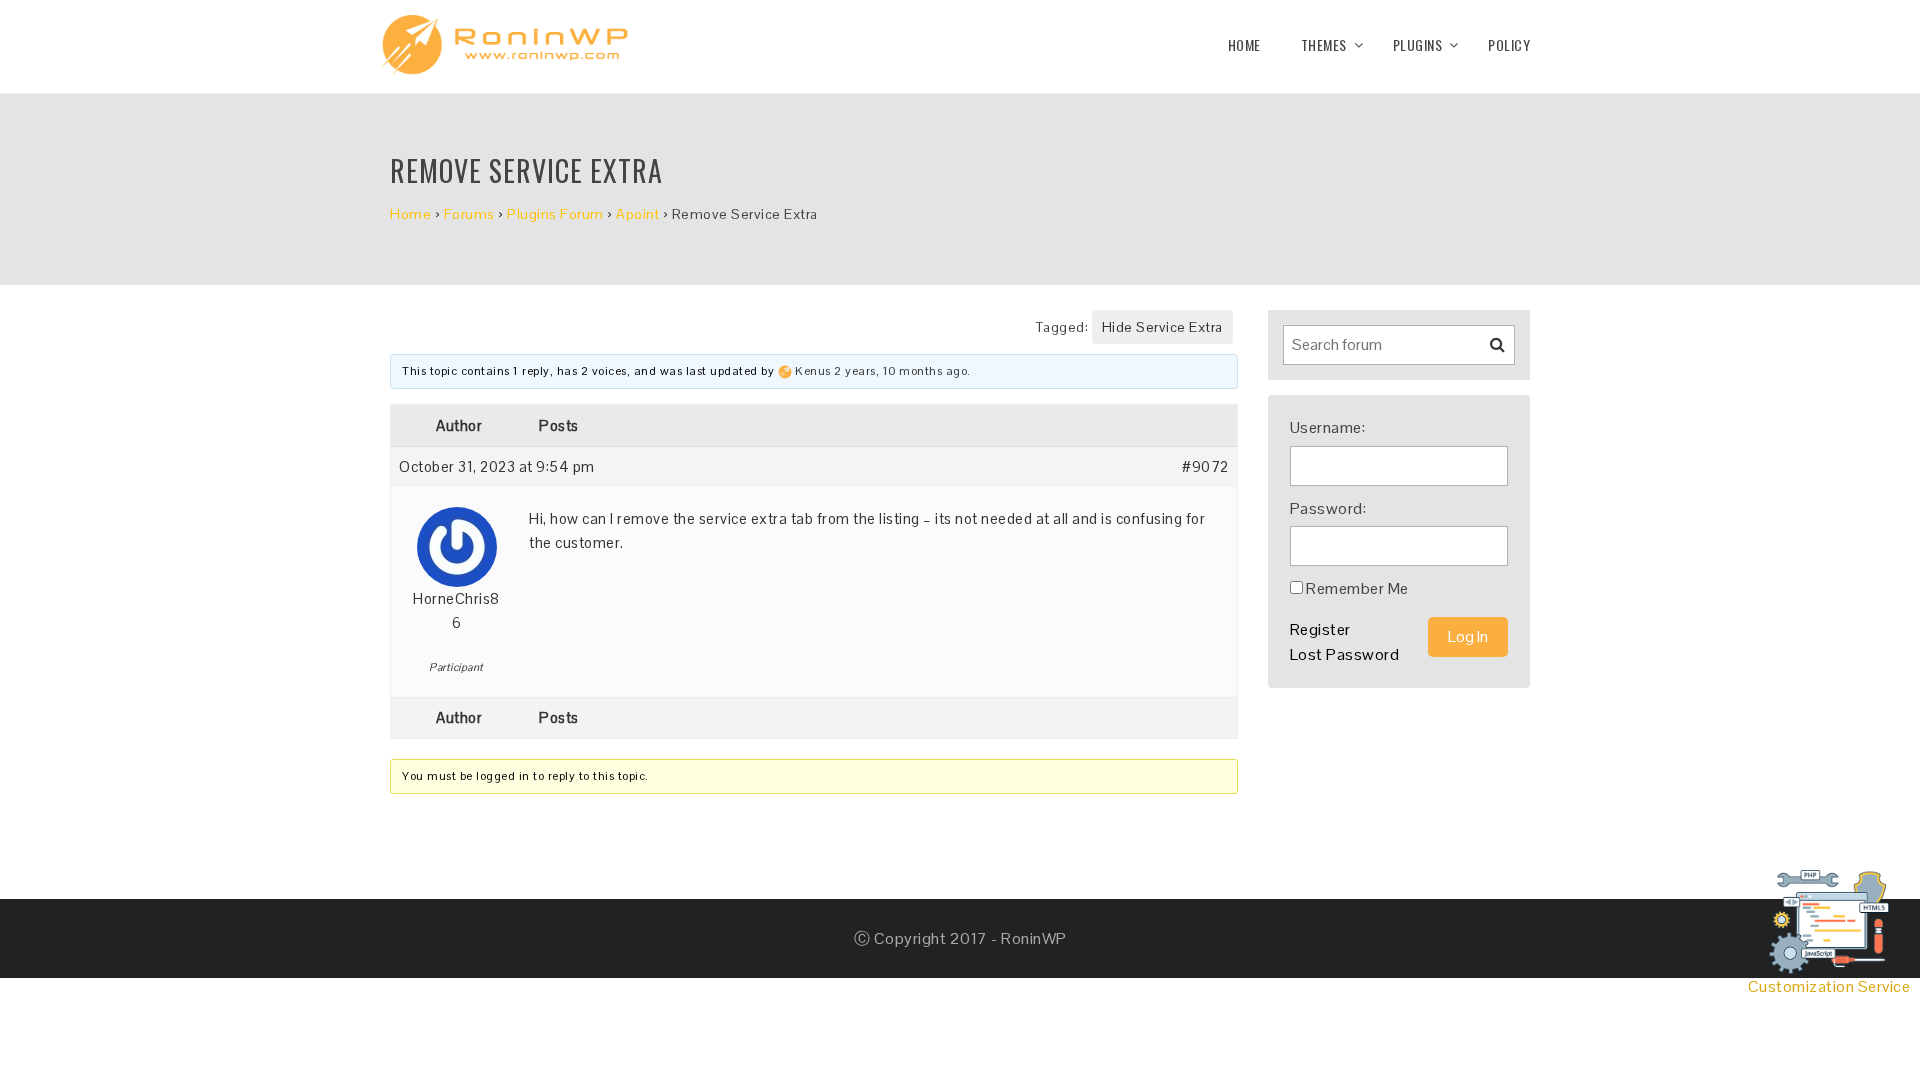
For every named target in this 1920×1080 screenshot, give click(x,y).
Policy (1509, 44)
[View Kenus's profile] (785, 371)
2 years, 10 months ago (900, 371)
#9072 (1205, 466)
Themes (1324, 44)
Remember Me (1357, 588)
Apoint (637, 214)
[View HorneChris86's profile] (457, 539)
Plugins (1418, 44)
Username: (1328, 427)
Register (1320, 629)
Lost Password (1345, 654)
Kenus (813, 371)
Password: (1328, 508)
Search (1485, 352)
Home (1244, 44)
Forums (469, 214)
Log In (1468, 636)
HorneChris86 (456, 610)
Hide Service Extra (1162, 327)
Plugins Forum (555, 214)
